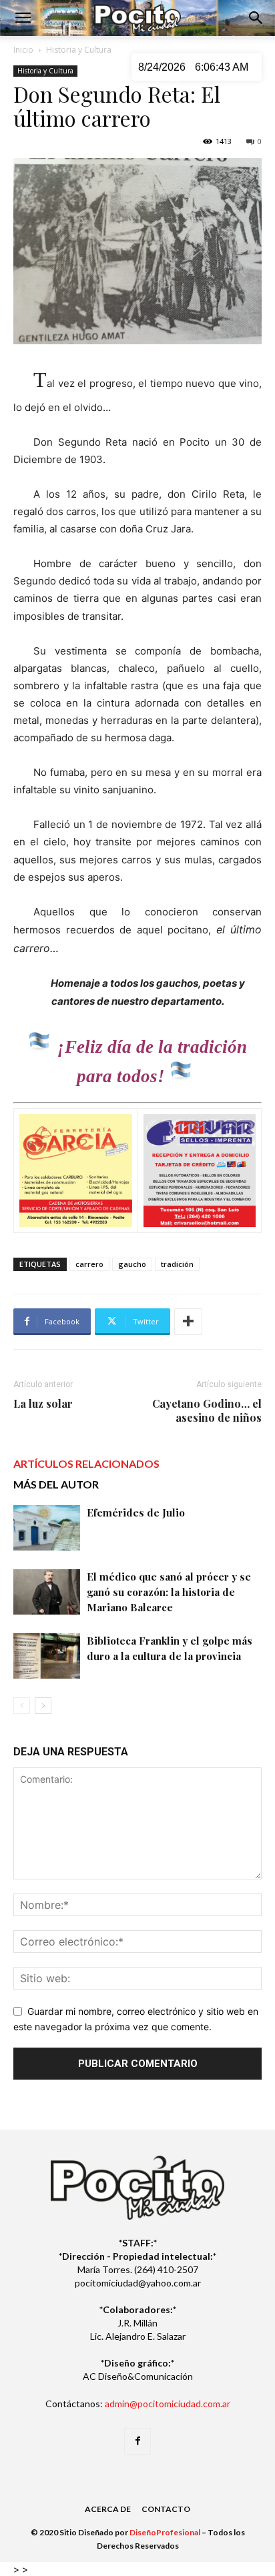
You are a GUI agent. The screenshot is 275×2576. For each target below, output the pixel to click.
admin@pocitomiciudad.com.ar (168, 2404)
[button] (23, 18)
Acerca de (108, 2509)
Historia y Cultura (79, 50)
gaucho (132, 1264)
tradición (177, 1264)
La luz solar (43, 1403)
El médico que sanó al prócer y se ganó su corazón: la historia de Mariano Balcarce (169, 1592)
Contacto (166, 2509)
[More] (188, 1322)
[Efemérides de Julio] (47, 1528)
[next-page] (43, 1706)
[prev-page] (22, 1706)
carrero (89, 1264)
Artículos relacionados (86, 1463)
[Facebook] (137, 2441)
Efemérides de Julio (136, 1513)
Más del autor (56, 1484)
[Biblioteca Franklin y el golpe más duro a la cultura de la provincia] (47, 1656)
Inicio (23, 50)
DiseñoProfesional (165, 2532)
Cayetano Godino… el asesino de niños (207, 1410)
